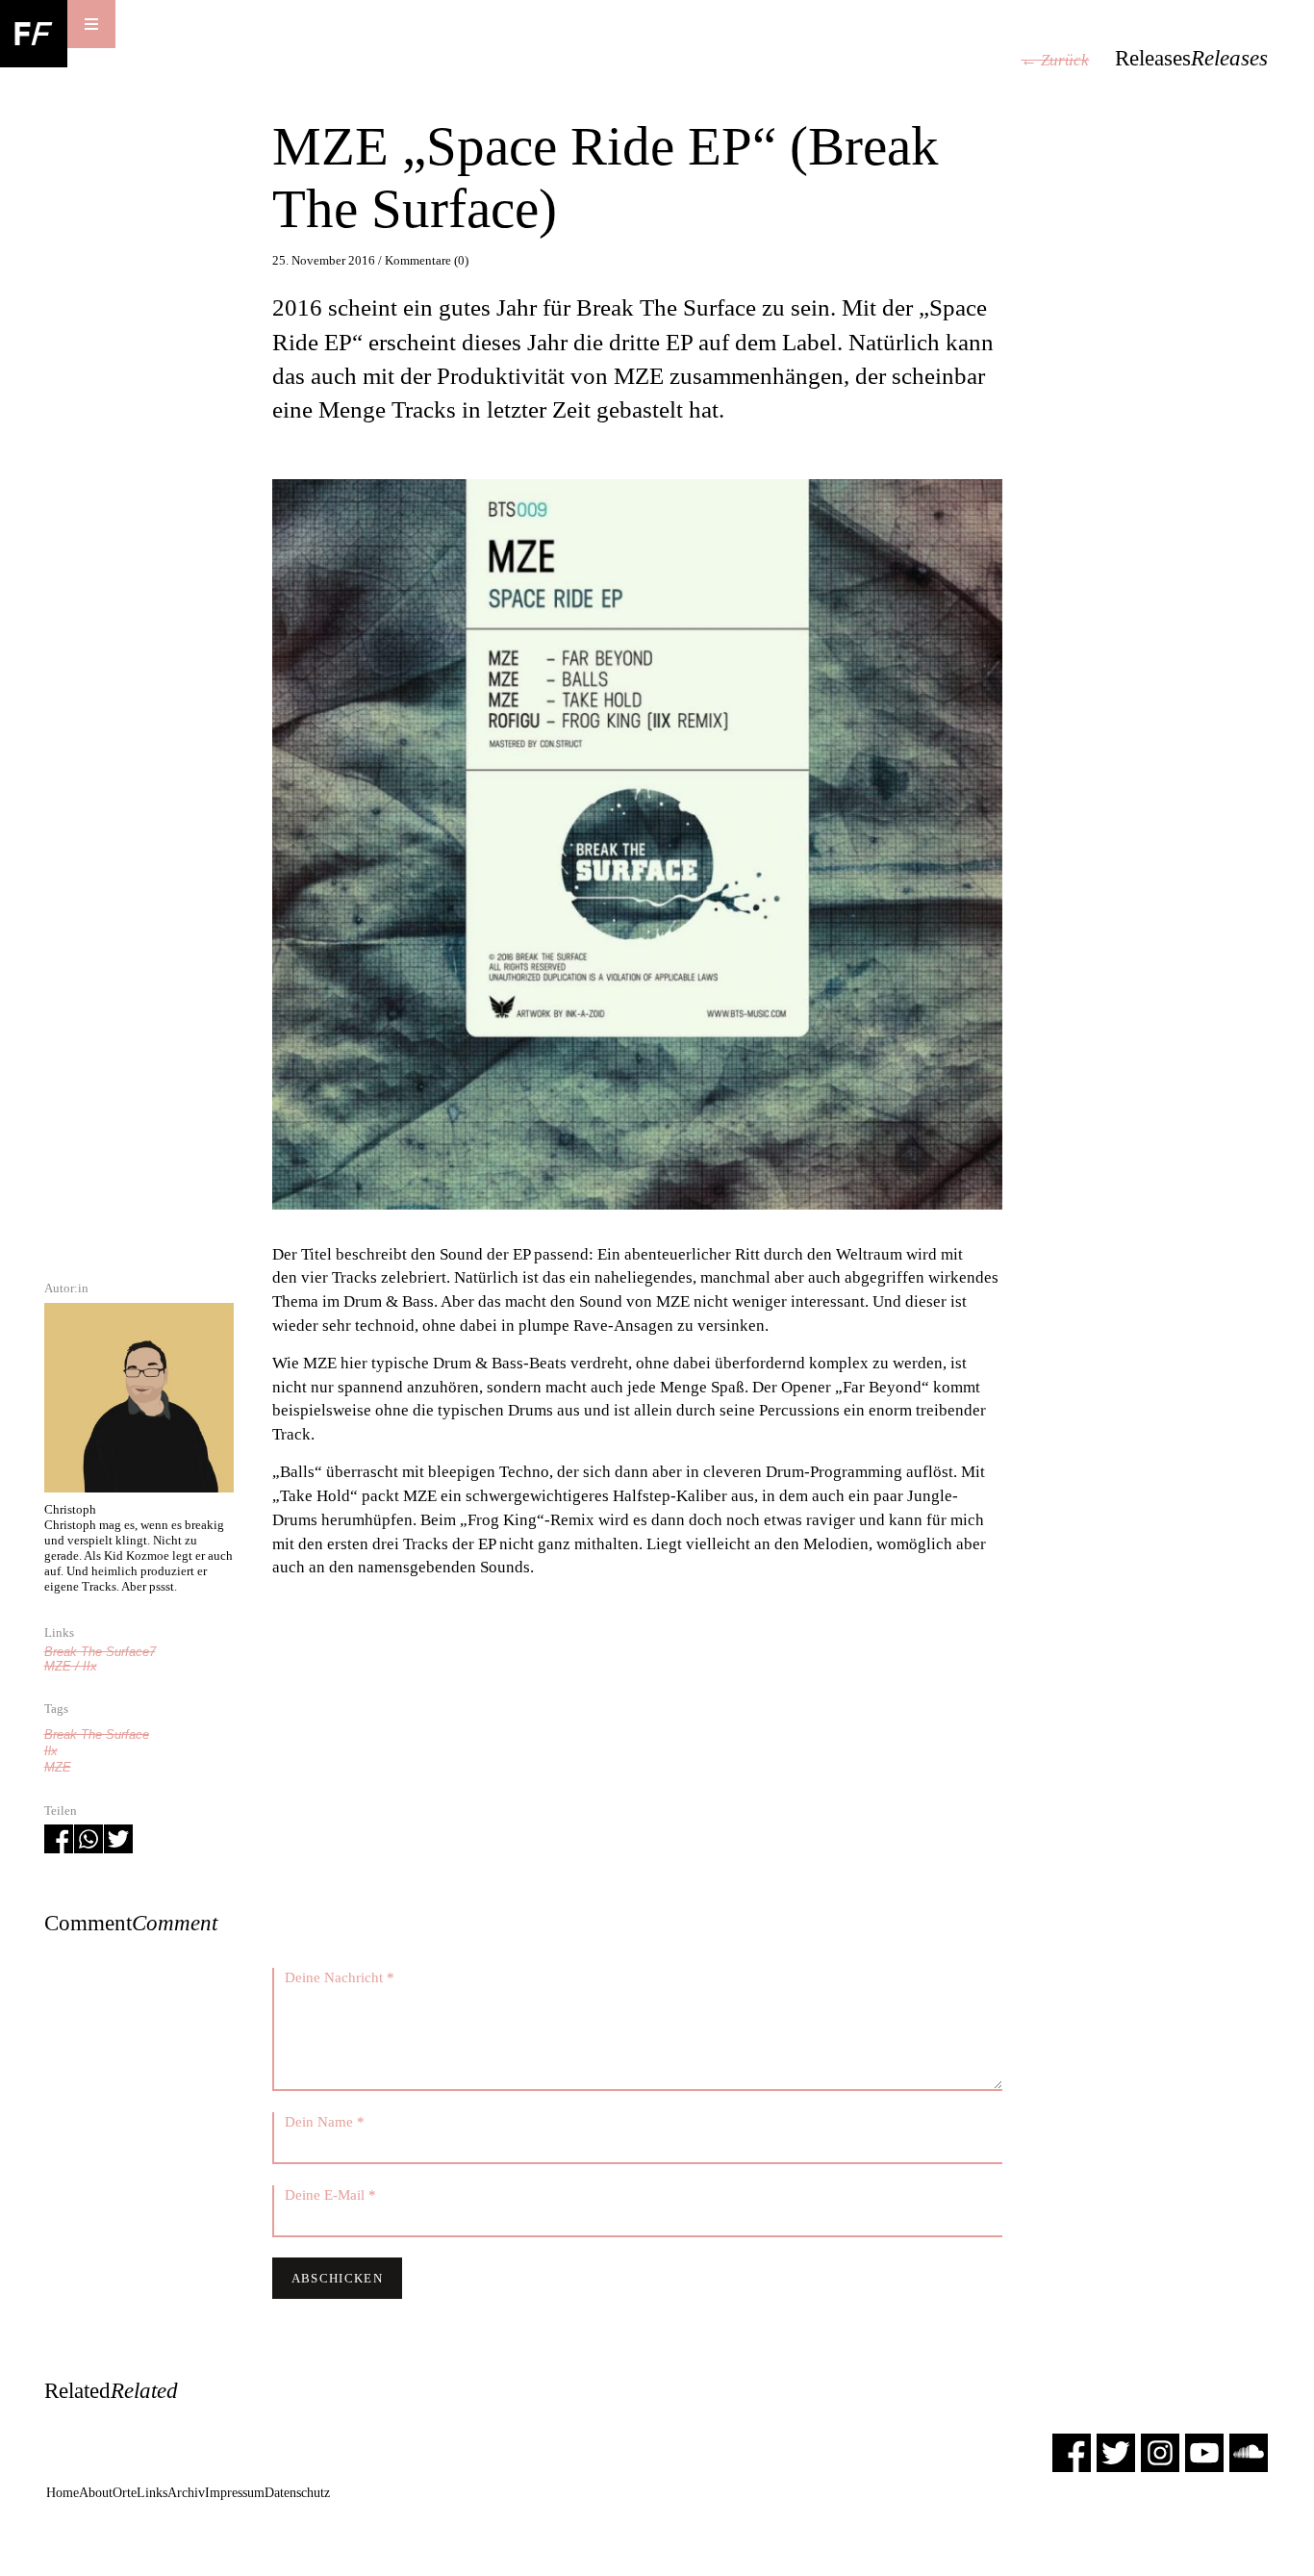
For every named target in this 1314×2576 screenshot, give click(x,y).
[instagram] (1160, 2452)
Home (63, 2493)
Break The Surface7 (100, 1652)
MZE (58, 1767)
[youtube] (1204, 2452)
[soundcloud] (1249, 2452)
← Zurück (1055, 60)
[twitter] (1116, 2452)
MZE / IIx (71, 1666)
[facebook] (1072, 2452)
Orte (125, 2493)
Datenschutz (297, 2493)
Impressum (235, 2493)
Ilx (51, 1751)
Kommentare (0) (427, 260)
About (96, 2493)
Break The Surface (97, 1734)
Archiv (186, 2493)
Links (152, 2493)
